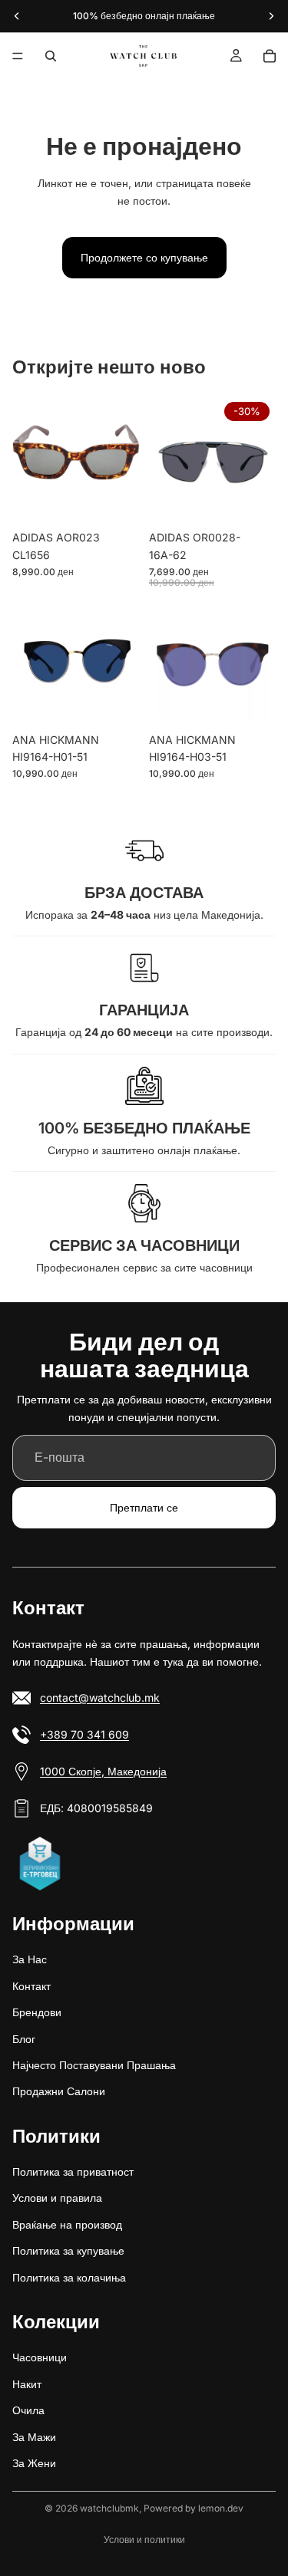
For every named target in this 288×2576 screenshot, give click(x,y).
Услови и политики (144, 2540)
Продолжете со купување (144, 257)
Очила (28, 2410)
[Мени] (18, 56)
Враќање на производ (67, 2224)
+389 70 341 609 (84, 1734)
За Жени (34, 2463)
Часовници (40, 2357)
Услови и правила (57, 2198)
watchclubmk (109, 2508)
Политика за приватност (73, 2171)
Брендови (37, 2012)
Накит (27, 2383)
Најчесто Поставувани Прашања (94, 2064)
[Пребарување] (51, 56)
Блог (24, 2038)
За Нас (30, 1959)
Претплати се (144, 1507)
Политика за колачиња (69, 2277)
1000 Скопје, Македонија (103, 1770)
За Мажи (34, 2436)
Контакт (31, 1985)
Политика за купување (68, 2250)
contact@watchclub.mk (100, 1697)
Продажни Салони (59, 2091)
